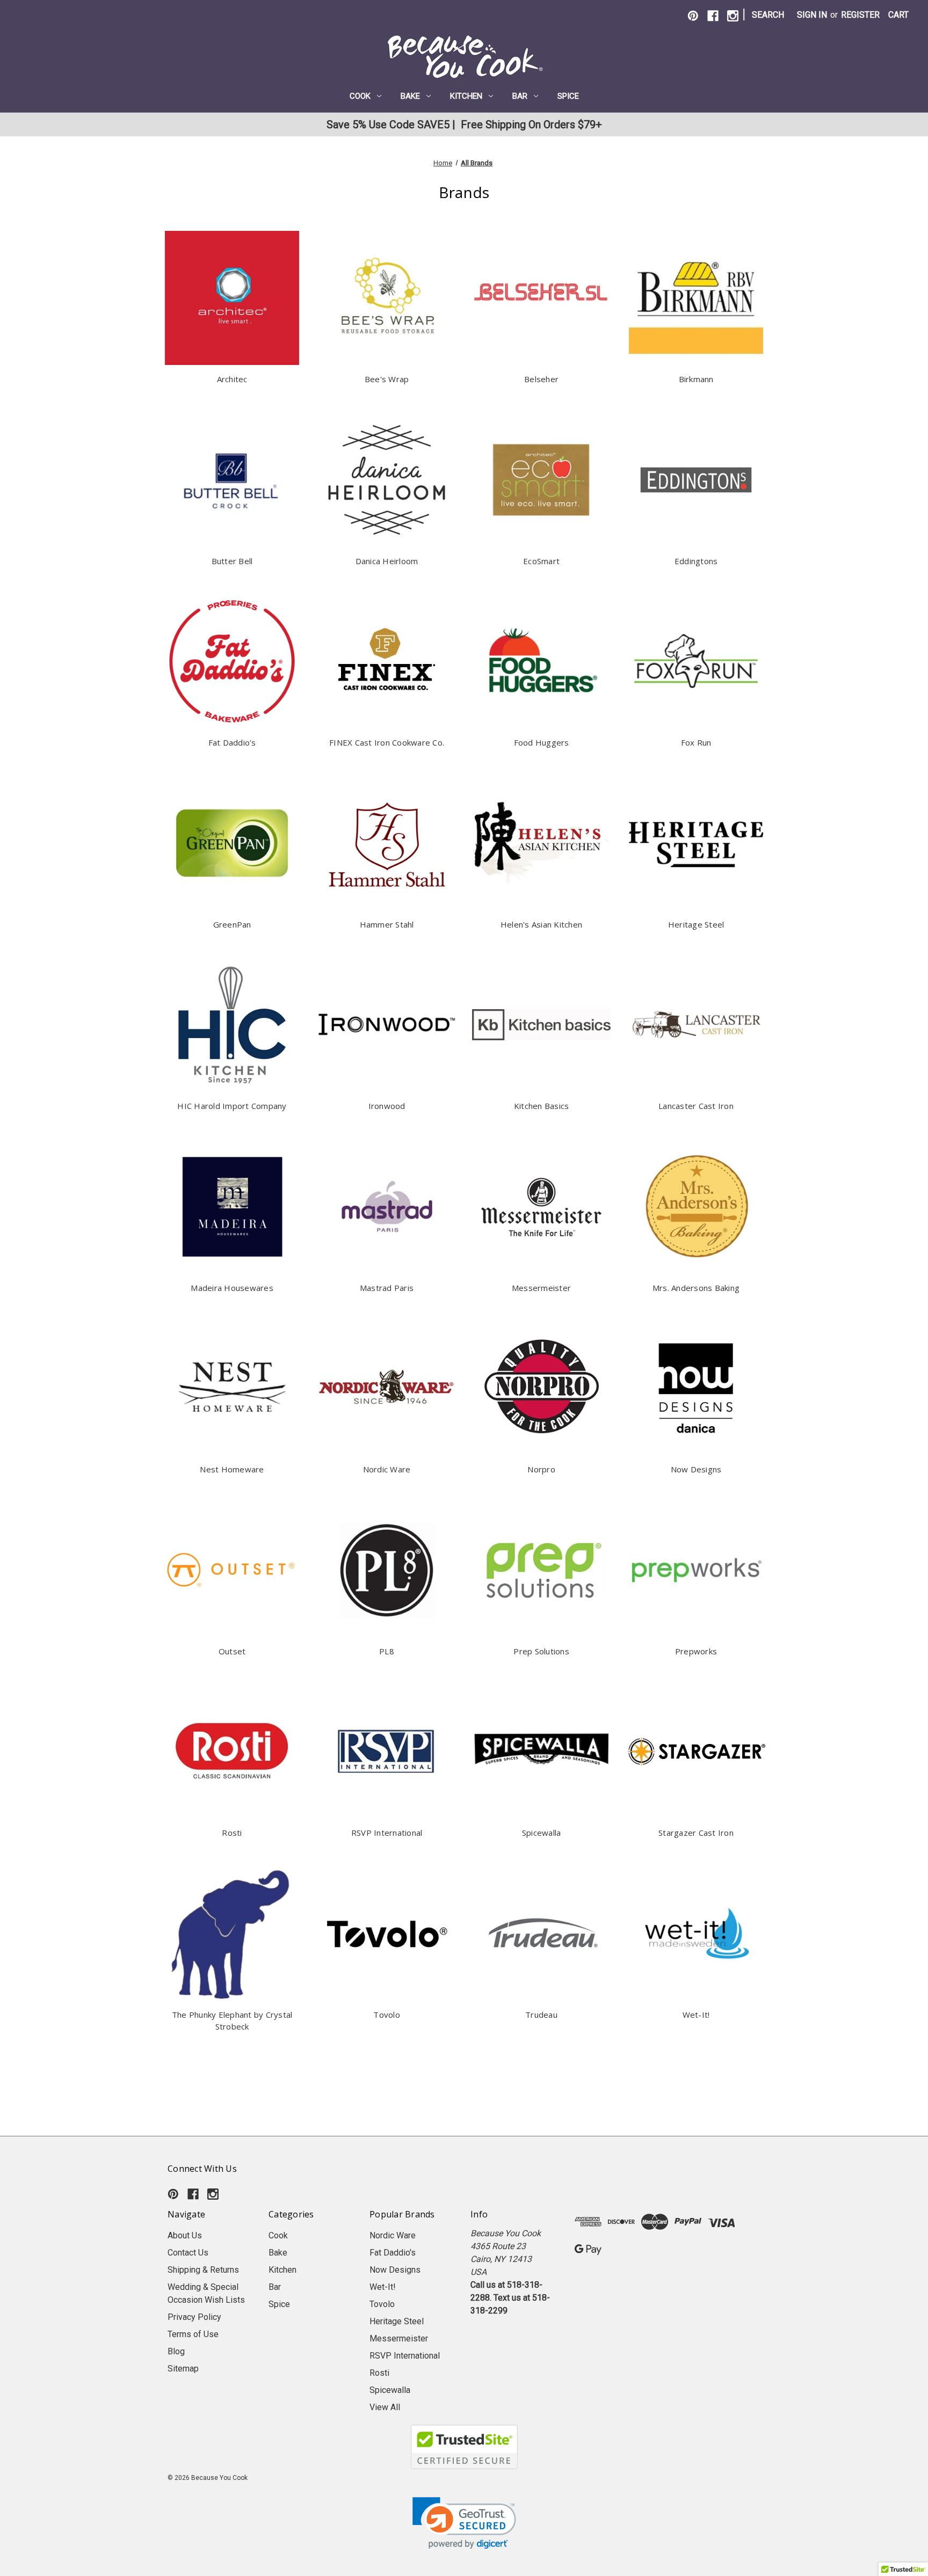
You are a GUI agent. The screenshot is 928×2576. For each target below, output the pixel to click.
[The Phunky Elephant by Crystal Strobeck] (232, 1933)
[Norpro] (541, 1388)
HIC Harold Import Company (232, 1106)
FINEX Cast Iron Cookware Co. (387, 742)
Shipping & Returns (203, 2270)
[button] (464, 2523)
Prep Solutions (541, 1651)
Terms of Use (193, 2334)
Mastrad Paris (387, 1288)
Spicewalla (542, 1833)
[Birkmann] (696, 298)
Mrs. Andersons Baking (696, 1288)
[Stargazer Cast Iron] (696, 1752)
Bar (520, 96)
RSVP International (387, 1833)
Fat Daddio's (232, 742)
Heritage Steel (696, 924)
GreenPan (232, 924)
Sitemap (183, 2369)
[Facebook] (713, 16)
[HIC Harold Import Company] (232, 1025)
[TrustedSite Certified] (464, 2447)
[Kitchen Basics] (541, 1025)
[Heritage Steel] (696, 843)
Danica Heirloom (387, 561)
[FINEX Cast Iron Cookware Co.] (387, 661)
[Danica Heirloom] (387, 480)
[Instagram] (733, 16)
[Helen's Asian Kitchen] (541, 843)
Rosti (232, 1833)
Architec (232, 379)
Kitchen (466, 96)
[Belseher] (541, 298)
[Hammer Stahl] (387, 843)
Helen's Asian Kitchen (541, 924)
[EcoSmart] (541, 480)
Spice (568, 96)
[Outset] (232, 1570)
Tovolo (387, 2015)
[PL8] (387, 1570)
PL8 (387, 1651)
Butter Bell (232, 561)
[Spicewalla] (541, 1752)
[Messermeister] (541, 1207)
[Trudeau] (541, 1933)
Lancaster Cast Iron (696, 1106)
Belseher (541, 379)
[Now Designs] (696, 1388)
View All (385, 2407)
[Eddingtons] (696, 480)
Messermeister (541, 1288)
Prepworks (696, 1651)
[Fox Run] (696, 661)
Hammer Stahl (387, 924)
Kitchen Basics (542, 1106)
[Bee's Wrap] (387, 298)
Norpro (541, 1469)
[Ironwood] (387, 1025)
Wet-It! (696, 2015)
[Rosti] (232, 1752)
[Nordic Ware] (387, 1388)
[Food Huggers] (541, 661)
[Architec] (232, 298)
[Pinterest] (693, 16)
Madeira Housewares (232, 1288)
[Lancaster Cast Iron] (696, 1025)
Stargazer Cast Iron (696, 1833)
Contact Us (188, 2253)
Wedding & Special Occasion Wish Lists (206, 2293)
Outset (232, 1651)
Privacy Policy (194, 2317)
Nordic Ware (387, 1469)
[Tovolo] (387, 1933)
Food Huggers (542, 742)
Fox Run (696, 742)
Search (768, 15)
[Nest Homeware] (232, 1388)
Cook (360, 96)
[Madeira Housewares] (232, 1207)
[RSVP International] (387, 1752)
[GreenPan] (232, 843)
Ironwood (387, 1106)
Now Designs (696, 1469)
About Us (185, 2235)
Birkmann (696, 379)
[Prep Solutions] (541, 1570)
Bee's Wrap (387, 379)
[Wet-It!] (696, 1933)
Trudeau (541, 2015)
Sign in (812, 15)
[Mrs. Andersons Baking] (696, 1207)
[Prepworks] (696, 1570)
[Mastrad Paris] (387, 1207)
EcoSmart (541, 561)
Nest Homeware (232, 1469)
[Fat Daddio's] (232, 661)
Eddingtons (696, 561)
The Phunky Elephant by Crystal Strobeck (232, 2021)
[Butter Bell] (232, 480)
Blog (176, 2351)
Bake (410, 96)
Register (860, 15)
